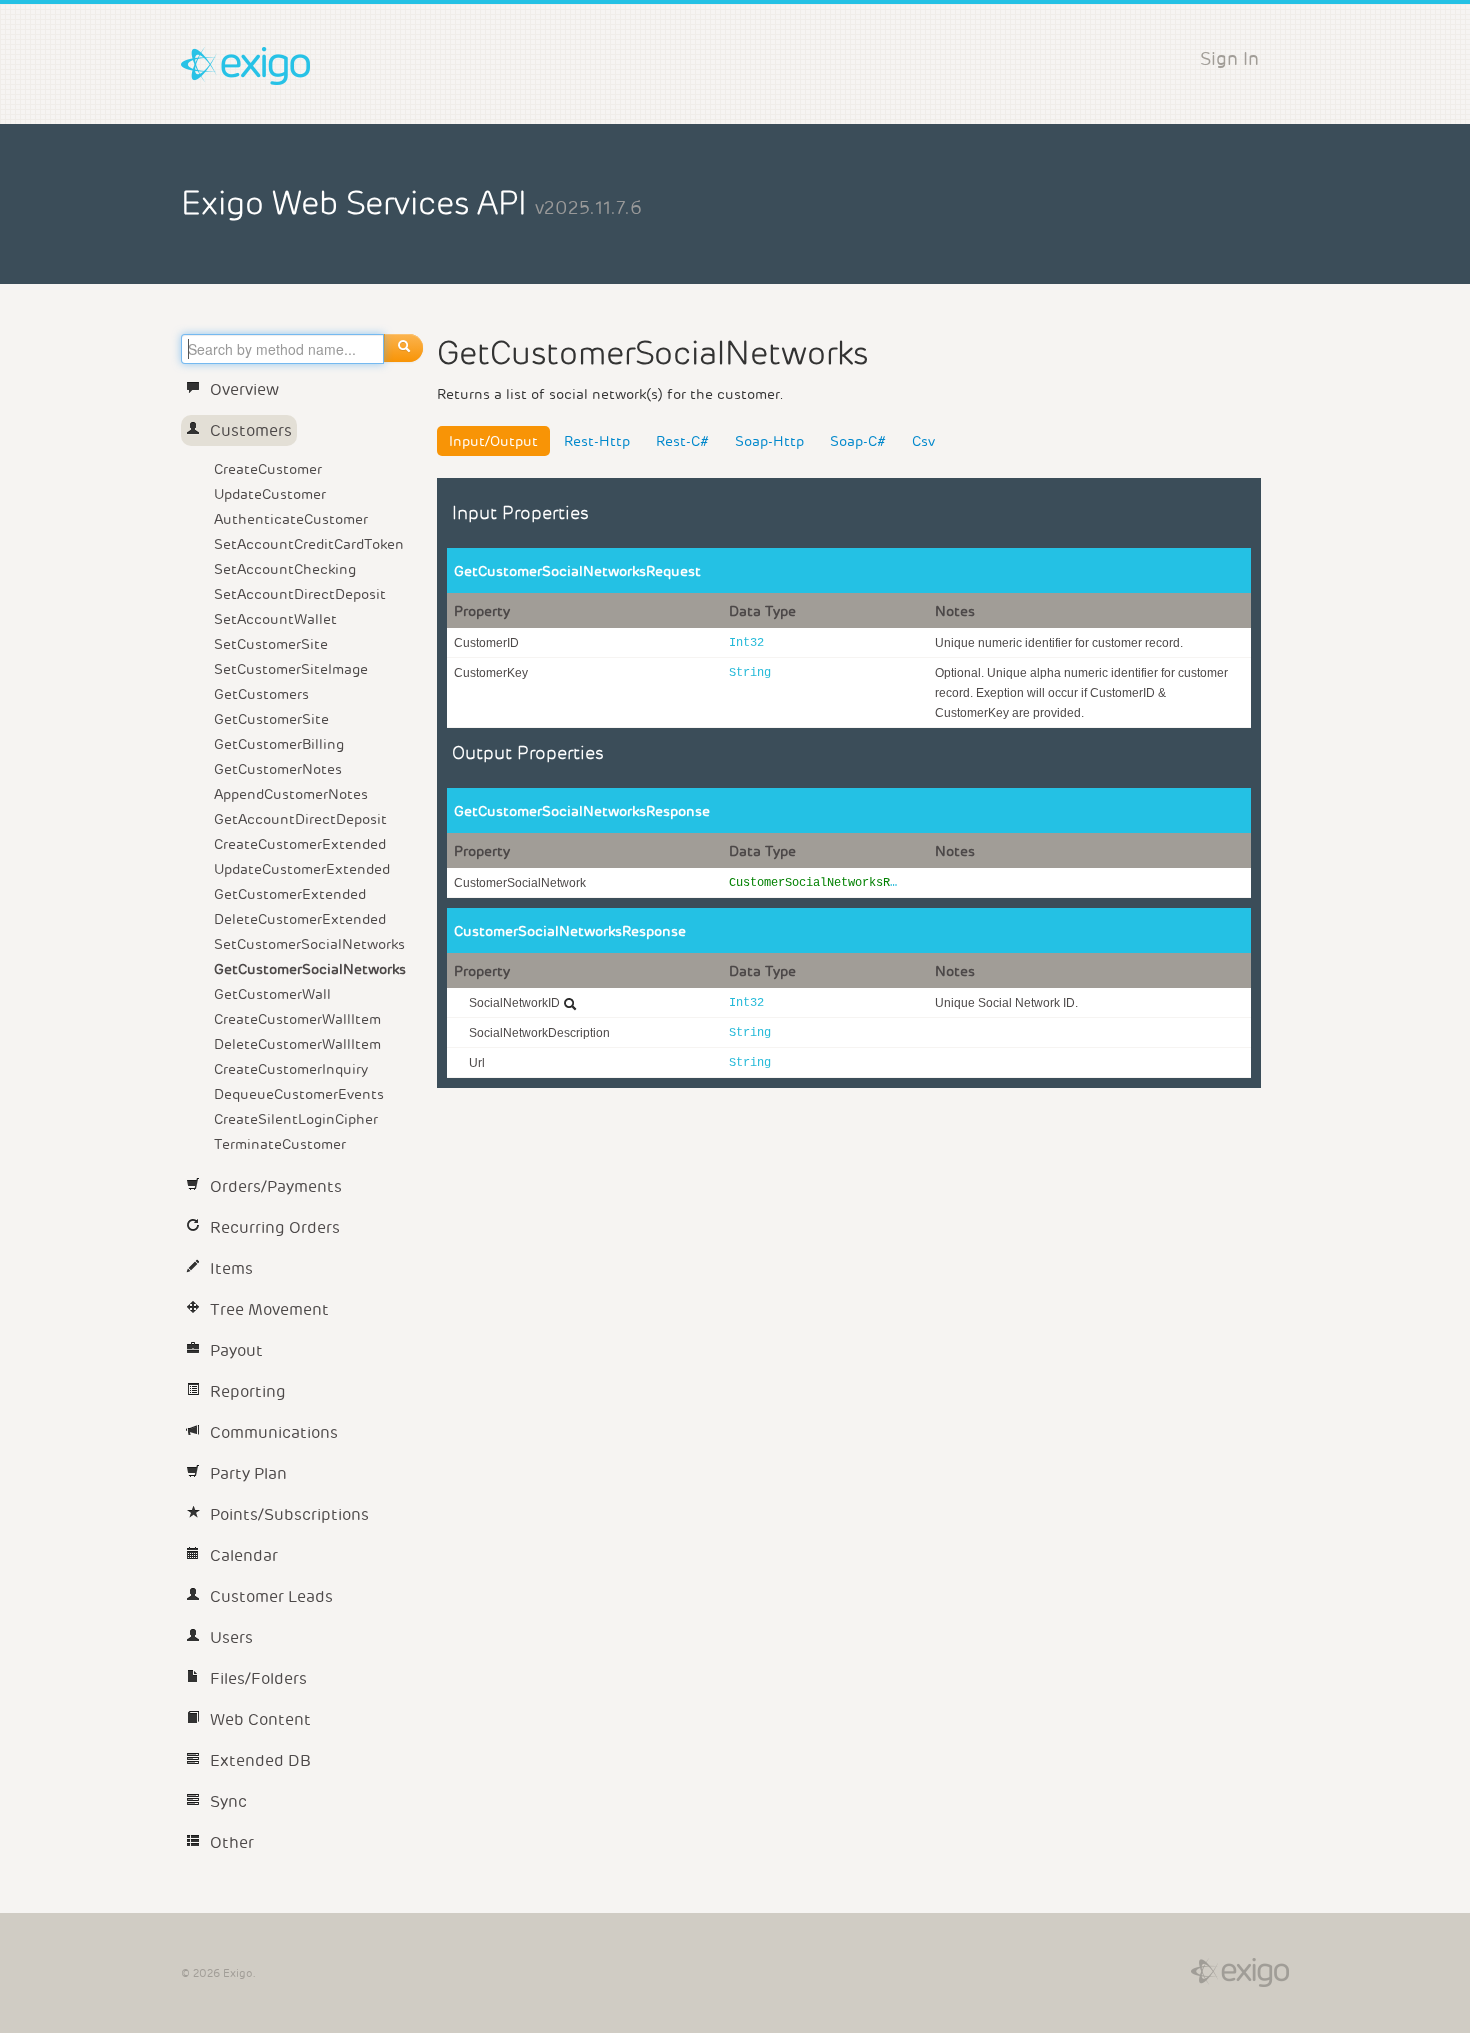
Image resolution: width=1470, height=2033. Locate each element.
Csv (923, 441)
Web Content (260, 1719)
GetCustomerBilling (279, 744)
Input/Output (493, 441)
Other (232, 1842)
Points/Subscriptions (289, 1514)
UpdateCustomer (270, 494)
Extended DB (260, 1760)
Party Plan (248, 1473)
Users (231, 1637)
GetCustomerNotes (278, 769)
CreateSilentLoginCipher (296, 1119)
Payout (236, 1350)
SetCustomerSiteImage (291, 669)
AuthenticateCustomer (291, 519)
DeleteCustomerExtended (300, 919)
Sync (228, 1801)
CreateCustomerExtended (300, 844)
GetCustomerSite (271, 719)
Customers (251, 430)
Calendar (244, 1555)
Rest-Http (597, 441)
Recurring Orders (275, 1227)
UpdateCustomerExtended (302, 869)
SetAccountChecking (285, 569)
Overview (244, 389)
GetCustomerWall (272, 994)
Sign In (1229, 58)
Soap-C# (858, 441)
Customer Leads (271, 1596)
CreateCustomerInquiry (291, 1069)
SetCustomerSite (271, 644)
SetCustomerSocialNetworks (309, 944)
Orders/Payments (276, 1186)
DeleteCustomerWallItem (297, 1044)
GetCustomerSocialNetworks (310, 969)
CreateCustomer (268, 469)
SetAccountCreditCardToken (309, 544)
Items (231, 1268)
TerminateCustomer (280, 1144)
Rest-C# (682, 441)
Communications (274, 1432)
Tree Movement (269, 1309)
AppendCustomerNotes (291, 794)
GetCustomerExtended (290, 894)
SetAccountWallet (275, 619)
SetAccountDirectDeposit (300, 594)
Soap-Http (769, 441)
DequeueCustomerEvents (299, 1094)
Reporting (248, 1391)
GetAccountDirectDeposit (300, 819)
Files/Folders (258, 1678)
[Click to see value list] (570, 1004)
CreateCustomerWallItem (297, 1019)
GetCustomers (261, 694)
